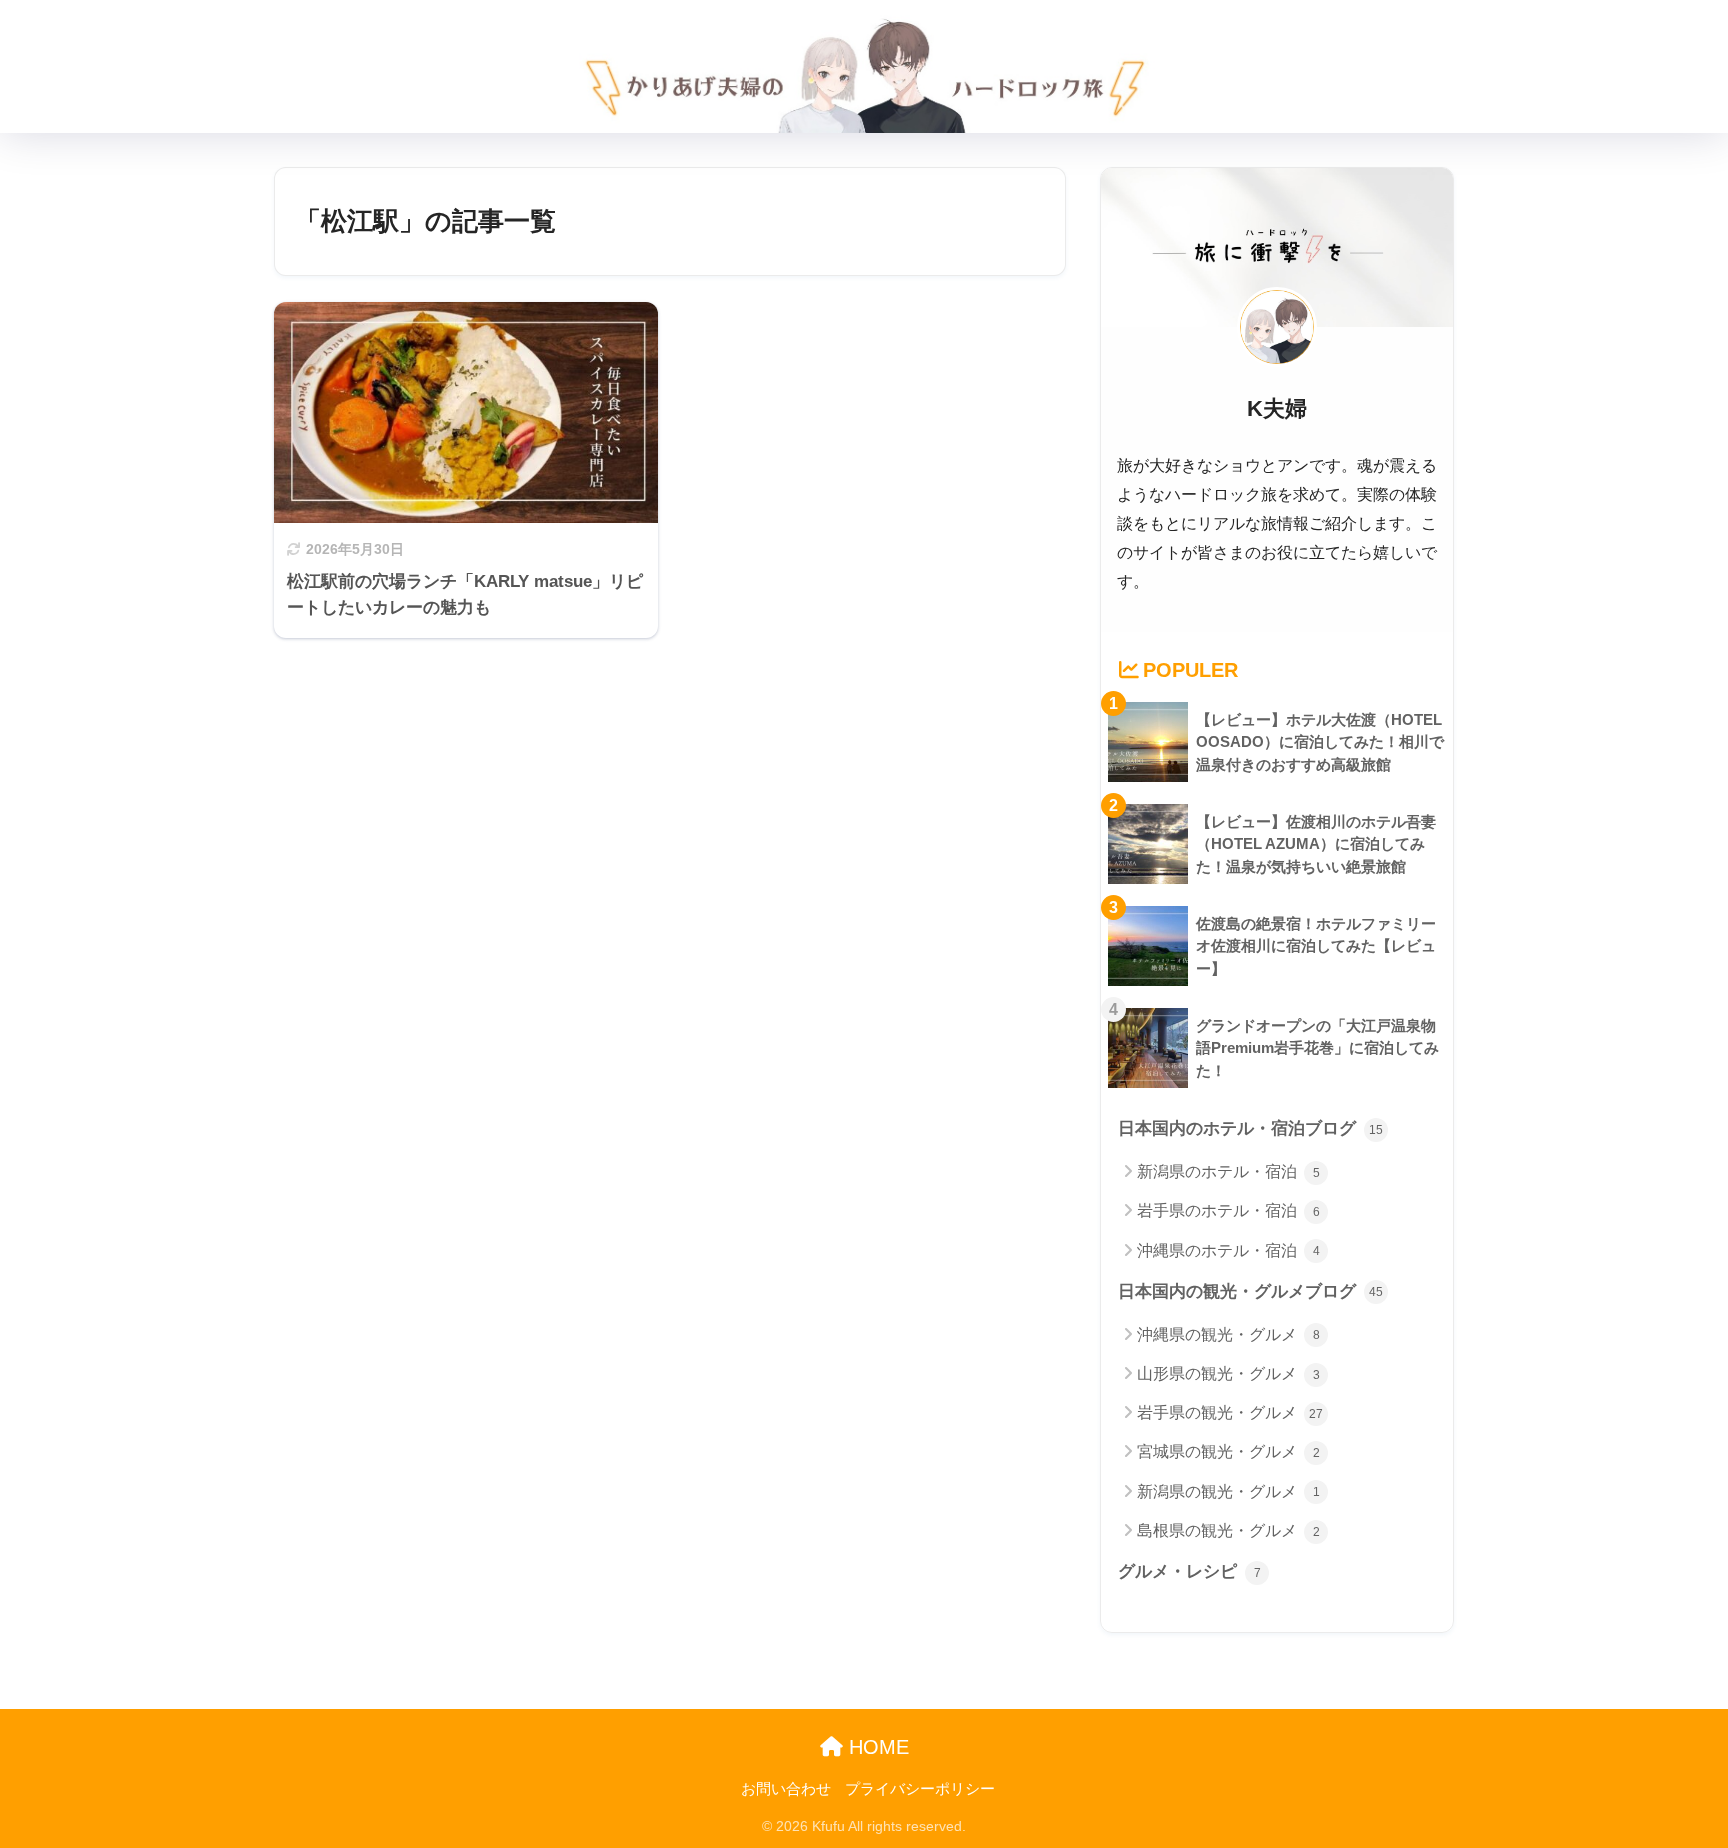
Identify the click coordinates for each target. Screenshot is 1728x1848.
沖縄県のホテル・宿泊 (1228, 1250)
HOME (876, 1747)
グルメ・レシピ (1189, 1571)
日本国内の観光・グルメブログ (1250, 1291)
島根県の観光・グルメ (1228, 1530)
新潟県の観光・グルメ (1228, 1491)
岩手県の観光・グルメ (1230, 1412)
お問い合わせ (786, 1789)
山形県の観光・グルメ (1228, 1373)
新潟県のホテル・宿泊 (1228, 1171)
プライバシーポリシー (920, 1789)
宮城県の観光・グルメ (1228, 1451)
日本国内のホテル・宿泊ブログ (1250, 1128)
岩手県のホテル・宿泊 (1228, 1210)
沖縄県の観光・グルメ (1228, 1334)
